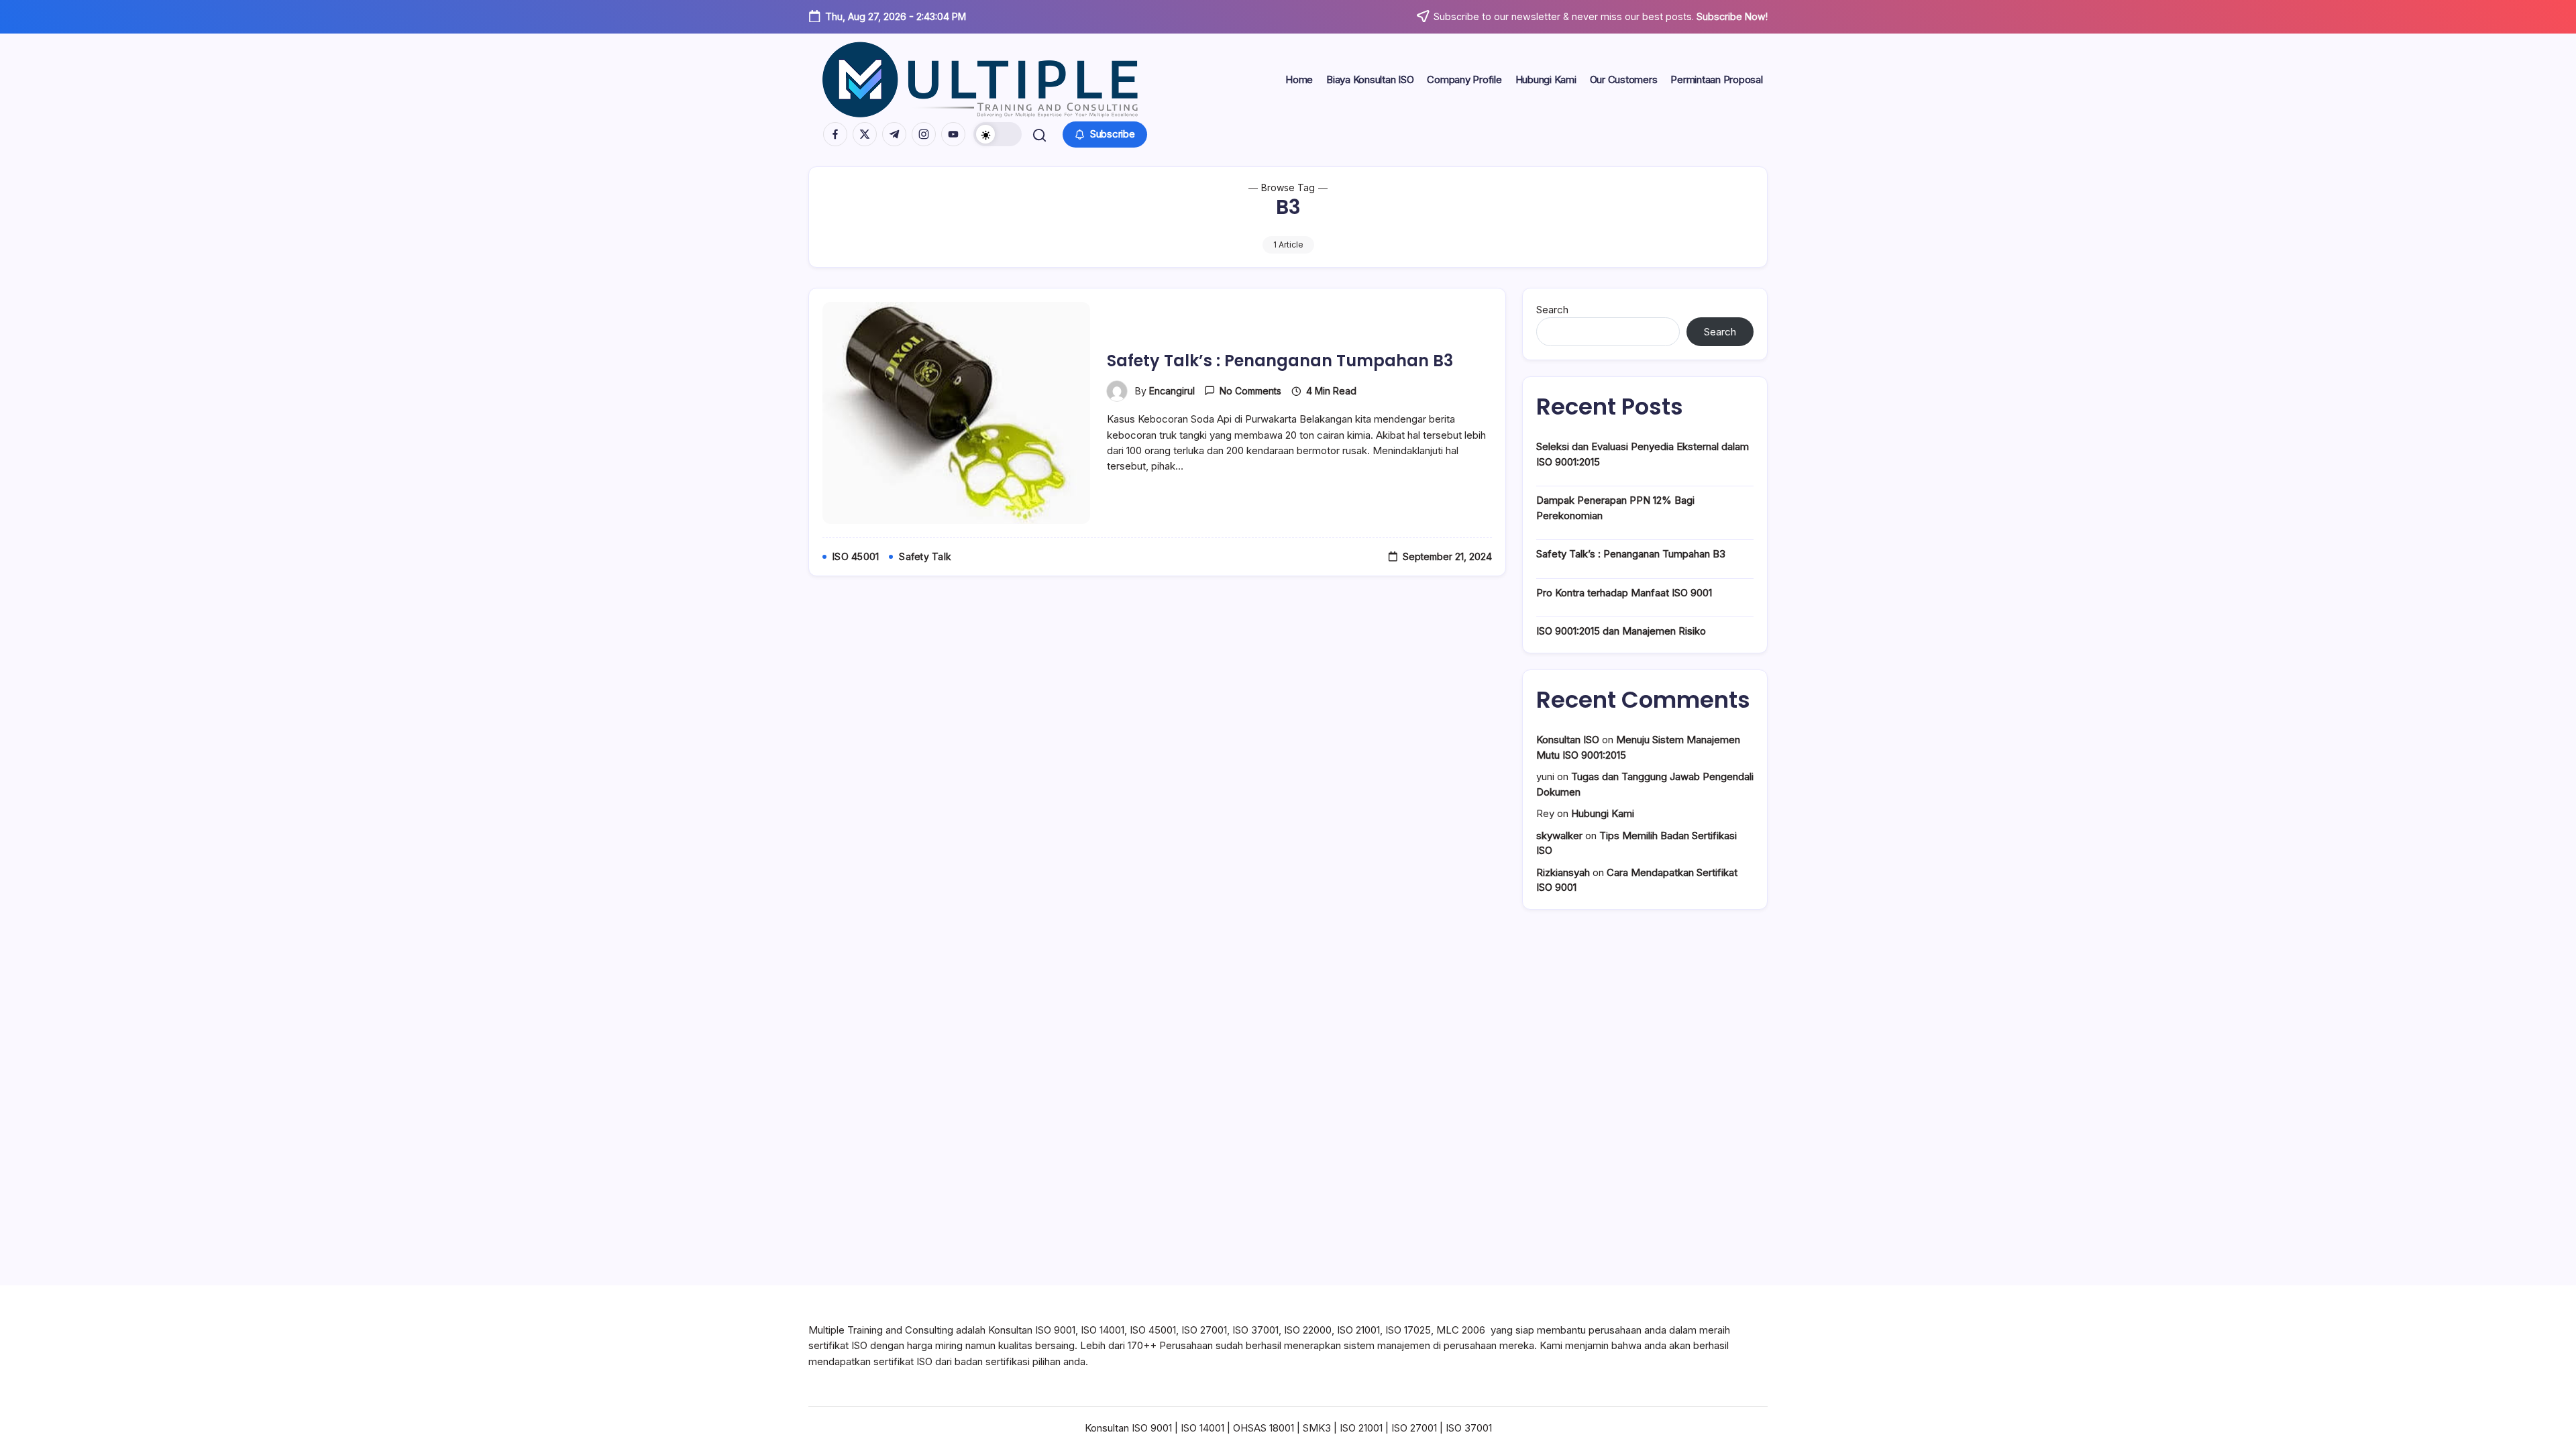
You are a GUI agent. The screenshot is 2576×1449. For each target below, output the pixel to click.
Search (1552, 310)
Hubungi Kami (1603, 813)
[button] (998, 134)
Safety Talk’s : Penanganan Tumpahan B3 (1280, 361)
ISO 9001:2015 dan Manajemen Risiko (1621, 631)
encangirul (1172, 391)
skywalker (1559, 836)
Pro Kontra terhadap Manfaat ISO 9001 (1624, 593)
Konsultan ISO (1568, 740)
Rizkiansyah (1563, 872)
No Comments (1250, 391)
